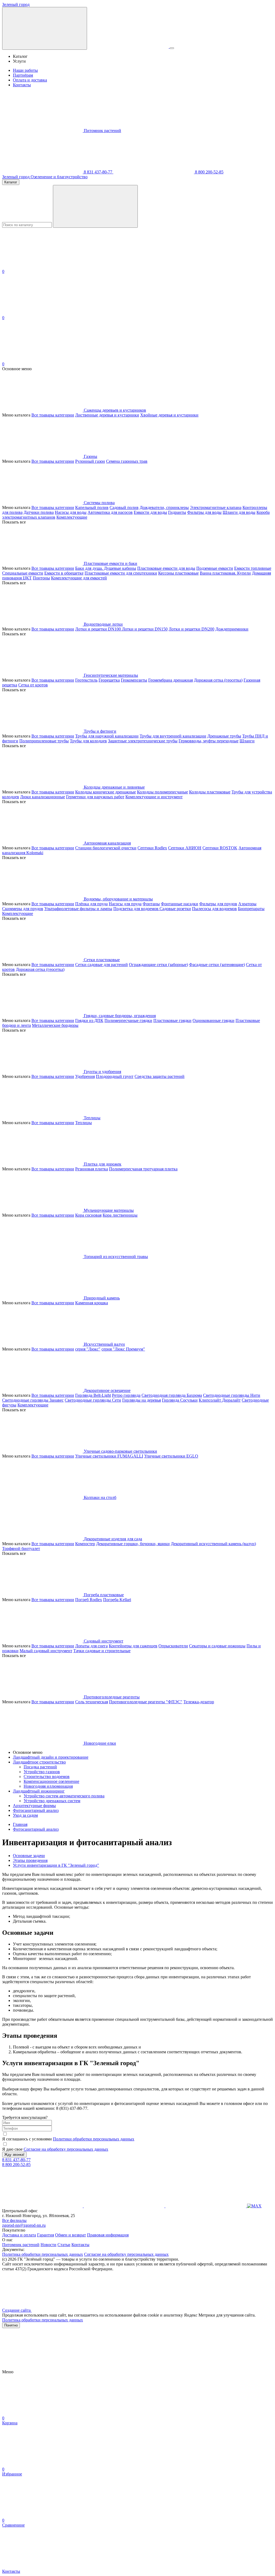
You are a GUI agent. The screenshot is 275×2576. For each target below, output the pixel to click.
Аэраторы (247, 904)
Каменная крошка (92, 1303)
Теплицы (84, 1123)
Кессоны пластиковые (178, 573)
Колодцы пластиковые (210, 792)
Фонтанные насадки (180, 904)
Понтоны (41, 578)
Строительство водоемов (47, 1777)
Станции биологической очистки (106, 848)
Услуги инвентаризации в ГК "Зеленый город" (56, 1865)
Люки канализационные (43, 797)
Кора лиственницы (120, 1215)
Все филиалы (14, 2220)
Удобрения (85, 1076)
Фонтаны (151, 904)
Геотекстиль (86, 680)
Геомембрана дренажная (171, 680)
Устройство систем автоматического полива (64, 1796)
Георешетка (109, 680)
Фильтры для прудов (218, 904)
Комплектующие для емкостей (79, 578)
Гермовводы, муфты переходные (209, 741)
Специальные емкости (23, 573)
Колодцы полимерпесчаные (162, 792)
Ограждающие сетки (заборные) (158, 965)
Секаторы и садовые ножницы (217, 1646)
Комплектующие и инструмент (154, 797)
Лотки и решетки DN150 (145, 629)
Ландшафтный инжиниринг (39, 1791)
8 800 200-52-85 (209, 172)
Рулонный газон (90, 461)
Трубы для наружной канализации (107, 736)
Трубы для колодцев (88, 741)
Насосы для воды (71, 512)
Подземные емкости (215, 568)
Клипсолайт (210, 1400)
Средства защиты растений (160, 1076)
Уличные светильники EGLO (171, 1456)
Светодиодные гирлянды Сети (93, 1400)
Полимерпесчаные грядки (128, 1020)
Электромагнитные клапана (216, 507)
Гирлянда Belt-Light (93, 1395)
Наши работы (25, 70)
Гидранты (177, 512)
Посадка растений (40, 1767)
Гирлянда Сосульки (180, 1400)
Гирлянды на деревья (142, 1400)
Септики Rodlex (152, 848)
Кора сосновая (88, 1215)
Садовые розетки (175, 909)
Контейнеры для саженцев (133, 1646)
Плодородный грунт (115, 1076)
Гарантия (46, 2235)
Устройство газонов (42, 1772)
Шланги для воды (239, 512)
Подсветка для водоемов (136, 909)
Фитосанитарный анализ (36, 1810)
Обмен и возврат (70, 2235)
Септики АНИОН (185, 848)
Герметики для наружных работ (95, 797)
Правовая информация (108, 2235)
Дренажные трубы (224, 736)
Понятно (11, 2325)
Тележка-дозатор (199, 1702)
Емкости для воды (150, 512)
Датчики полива (39, 512)
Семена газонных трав (127, 461)
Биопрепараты (251, 909)
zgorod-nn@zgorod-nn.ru (24, 2225)
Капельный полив (92, 507)
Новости (48, 2245)
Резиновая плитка (92, 1169)
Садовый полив (124, 507)
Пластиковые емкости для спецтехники (121, 573)
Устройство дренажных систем (52, 1801)
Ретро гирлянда (126, 1395)
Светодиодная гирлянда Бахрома (172, 1395)
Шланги (247, 741)
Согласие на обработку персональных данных (66, 2149)
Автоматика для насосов (110, 512)
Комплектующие (72, 517)
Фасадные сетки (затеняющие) (217, 965)
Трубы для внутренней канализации (173, 736)
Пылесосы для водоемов (214, 909)
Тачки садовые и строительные (102, 1651)
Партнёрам (23, 75)
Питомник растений (102, 131)
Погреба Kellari (117, 1600)
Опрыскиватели (173, 1646)
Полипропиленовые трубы (44, 741)
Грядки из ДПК (89, 1020)
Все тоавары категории (53, 415)
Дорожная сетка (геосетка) (218, 680)
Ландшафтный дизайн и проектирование (51, 1757)
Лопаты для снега (91, 1646)
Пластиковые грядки (172, 1020)
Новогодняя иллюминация (48, 1786)
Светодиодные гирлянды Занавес (33, 1400)
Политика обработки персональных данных (43, 2254)
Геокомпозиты (134, 680)
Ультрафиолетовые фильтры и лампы (78, 909)
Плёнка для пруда (91, 904)
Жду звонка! (14, 2155)
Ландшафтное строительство (39, 1762)
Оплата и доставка (30, 80)
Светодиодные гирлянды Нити (232, 1395)
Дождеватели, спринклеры (164, 507)
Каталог (11, 182)
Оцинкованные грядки (214, 1020)
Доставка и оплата (19, 2235)
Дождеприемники (232, 629)
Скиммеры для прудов (23, 909)
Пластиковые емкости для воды (166, 568)
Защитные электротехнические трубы (143, 741)
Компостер (85, 1544)
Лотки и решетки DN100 (99, 629)
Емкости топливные (253, 568)
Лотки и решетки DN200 (191, 629)
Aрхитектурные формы (34, 1806)
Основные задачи (29, 1856)
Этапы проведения (30, 1860)
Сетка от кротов (33, 685)
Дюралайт (231, 1400)
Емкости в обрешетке (64, 573)
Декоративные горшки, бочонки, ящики (133, 1544)
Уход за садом (25, 1815)
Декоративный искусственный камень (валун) (213, 1544)
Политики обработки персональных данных (94, 2139)
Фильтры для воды (204, 512)
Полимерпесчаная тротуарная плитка (143, 1169)
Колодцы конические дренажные (106, 792)
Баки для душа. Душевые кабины (106, 568)
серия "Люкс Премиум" (123, 1349)
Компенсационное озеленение (51, 1781)
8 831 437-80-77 (98, 172)
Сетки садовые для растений (102, 965)
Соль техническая (92, 1702)
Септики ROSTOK (220, 848)
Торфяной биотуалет (21, 1549)
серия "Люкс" (88, 1349)
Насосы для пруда (125, 904)
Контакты (22, 85)
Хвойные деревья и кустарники (169, 415)
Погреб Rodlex (89, 1600)
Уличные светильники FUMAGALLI (109, 1456)
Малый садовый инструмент (46, 1651)
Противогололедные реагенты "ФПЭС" (146, 1702)
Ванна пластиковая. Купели (225, 573)
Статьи (64, 2245)
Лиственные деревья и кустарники (107, 415)
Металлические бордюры (55, 1025)
